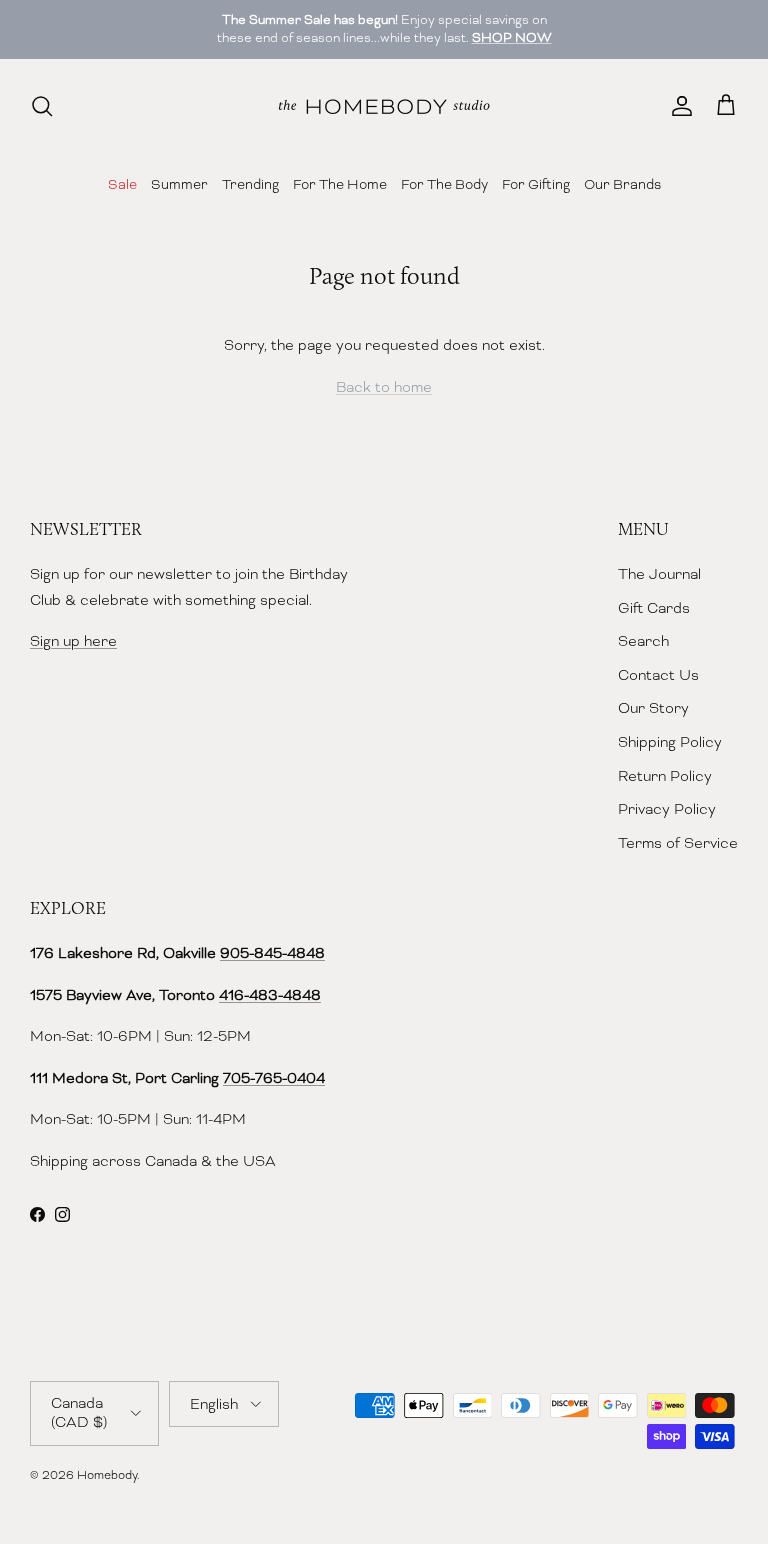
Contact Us (658, 675)
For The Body (444, 184)
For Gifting (536, 184)
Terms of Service (678, 843)
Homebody (107, 1475)
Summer (179, 184)
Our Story (653, 708)
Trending (250, 184)
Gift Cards (654, 608)
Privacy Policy (667, 809)
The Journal (659, 574)
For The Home (340, 184)
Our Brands (622, 184)
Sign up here (73, 641)
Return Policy (665, 776)
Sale (122, 184)
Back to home (384, 387)
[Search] (42, 106)
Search (643, 641)
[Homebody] (384, 106)
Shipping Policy (670, 742)
